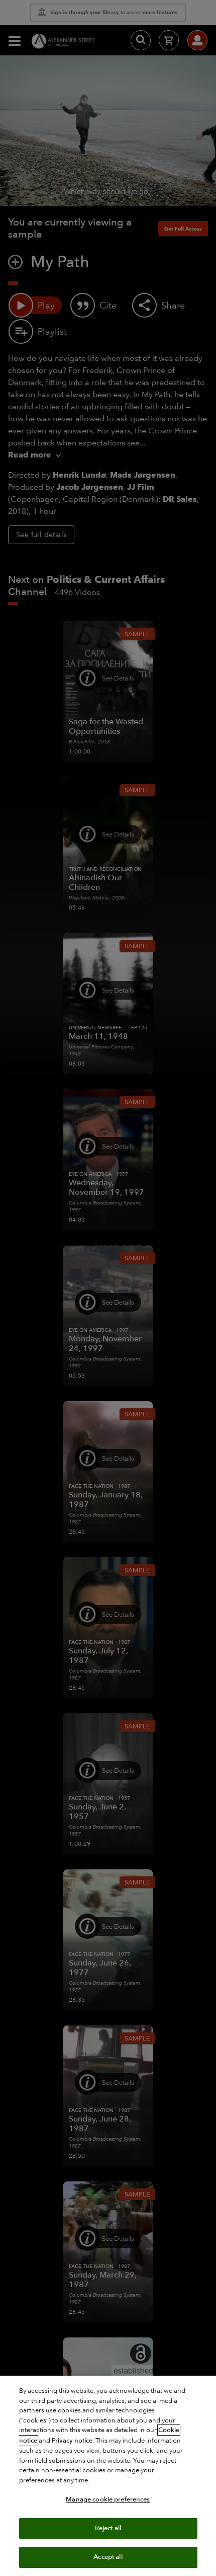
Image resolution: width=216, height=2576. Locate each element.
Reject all (108, 2528)
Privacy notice (72, 2441)
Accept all (108, 2557)
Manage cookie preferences (108, 2499)
